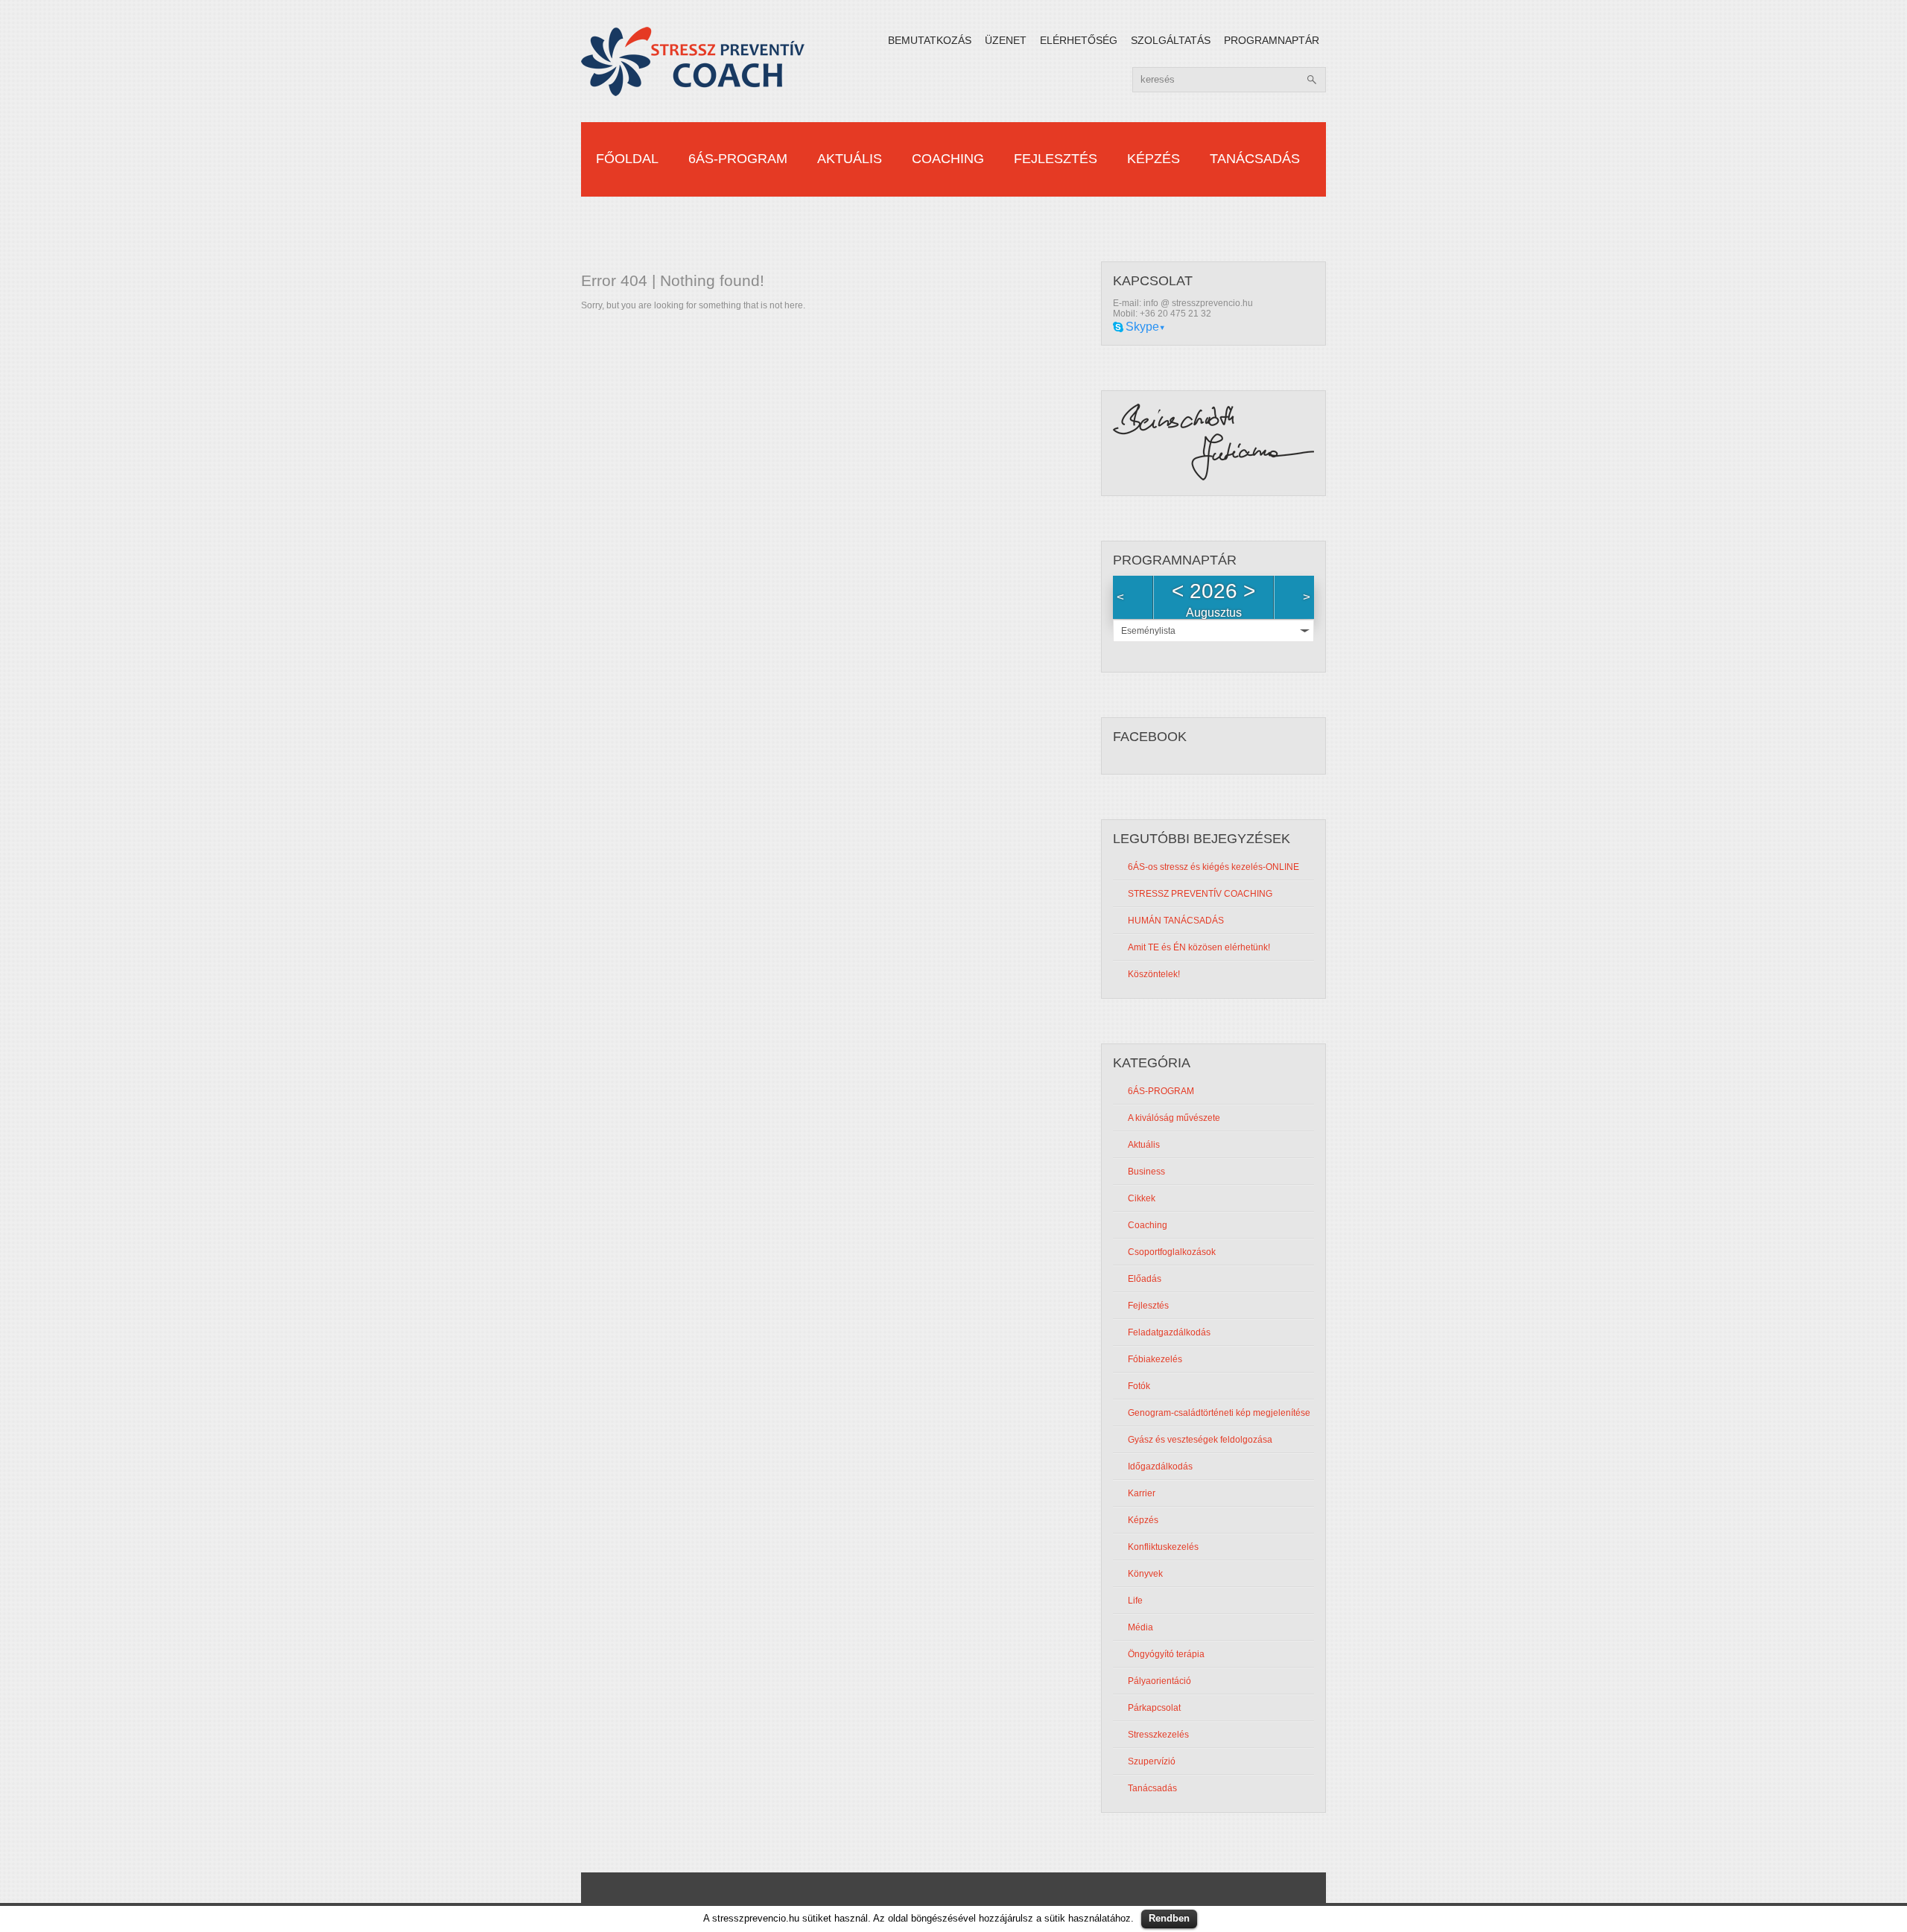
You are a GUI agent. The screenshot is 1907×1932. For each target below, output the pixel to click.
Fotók (1139, 1386)
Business (1146, 1172)
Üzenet (1006, 40)
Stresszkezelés (1158, 1735)
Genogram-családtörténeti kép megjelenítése (1219, 1413)
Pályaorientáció (1159, 1681)
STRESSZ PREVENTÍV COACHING (1200, 894)
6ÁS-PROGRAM (738, 159)
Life (1135, 1601)
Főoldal (627, 159)
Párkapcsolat (1154, 1708)
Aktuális (850, 159)
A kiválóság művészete (1174, 1118)
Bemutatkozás (930, 40)
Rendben (1169, 1918)
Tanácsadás (1255, 159)
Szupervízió (1152, 1761)
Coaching (948, 159)
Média (1140, 1627)
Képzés (1154, 159)
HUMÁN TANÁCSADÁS (1176, 921)
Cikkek (1142, 1198)
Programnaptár (1272, 40)
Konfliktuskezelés (1163, 1547)
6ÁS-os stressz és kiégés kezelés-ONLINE (1213, 867)
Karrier (1142, 1493)
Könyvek (1145, 1574)
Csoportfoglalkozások (1172, 1252)
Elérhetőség (1079, 40)
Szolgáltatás (1171, 40)
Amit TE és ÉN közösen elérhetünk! (1199, 947)
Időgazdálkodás (1160, 1467)
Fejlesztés (1056, 159)
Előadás (1145, 1279)
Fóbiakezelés (1155, 1359)
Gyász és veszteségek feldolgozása (1200, 1440)
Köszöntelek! (1154, 974)
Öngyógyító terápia (1166, 1654)
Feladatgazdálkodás (1169, 1332)
